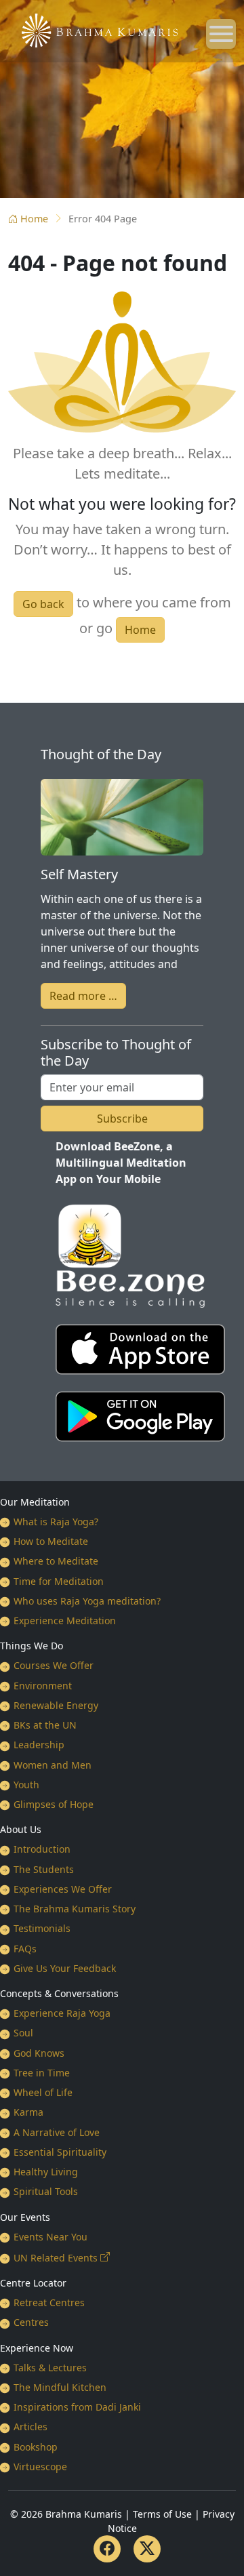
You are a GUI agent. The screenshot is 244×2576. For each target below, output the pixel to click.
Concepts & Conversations (59, 1993)
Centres (31, 2322)
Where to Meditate (56, 1561)
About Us (21, 1829)
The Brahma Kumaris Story (75, 1909)
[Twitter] (147, 2549)
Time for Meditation (59, 1581)
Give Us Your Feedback (65, 1968)
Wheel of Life (43, 2092)
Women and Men (53, 1765)
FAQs (25, 1949)
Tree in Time (42, 2073)
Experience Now (37, 2348)
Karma (28, 2112)
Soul (23, 2033)
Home (34, 219)
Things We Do (32, 1646)
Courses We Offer (54, 1665)
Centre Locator (33, 2283)
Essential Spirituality (60, 2152)
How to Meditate (51, 1541)
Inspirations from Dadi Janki (77, 2407)
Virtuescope (40, 2467)
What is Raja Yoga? (56, 1522)
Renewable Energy (56, 1705)
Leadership (39, 1745)
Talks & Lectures (50, 2368)
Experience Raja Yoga (62, 2013)
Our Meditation (35, 1502)
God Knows (39, 2053)
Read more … (83, 996)
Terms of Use (162, 2514)
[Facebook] (107, 2549)
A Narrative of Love (57, 2132)
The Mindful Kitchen (60, 2387)
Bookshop (36, 2447)
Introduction (42, 1849)
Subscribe (122, 1119)
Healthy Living (46, 2172)
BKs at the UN (45, 1725)
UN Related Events (56, 2258)
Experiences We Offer (63, 1889)
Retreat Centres (49, 2302)
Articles (30, 2427)
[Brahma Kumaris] (93, 29)
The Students (44, 1869)
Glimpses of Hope (54, 1804)
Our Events (25, 2217)
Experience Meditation (65, 1621)
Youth (26, 1785)
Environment (43, 1686)
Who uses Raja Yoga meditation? (87, 1601)
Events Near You (50, 2237)
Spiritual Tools (46, 2191)
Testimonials (42, 1928)
